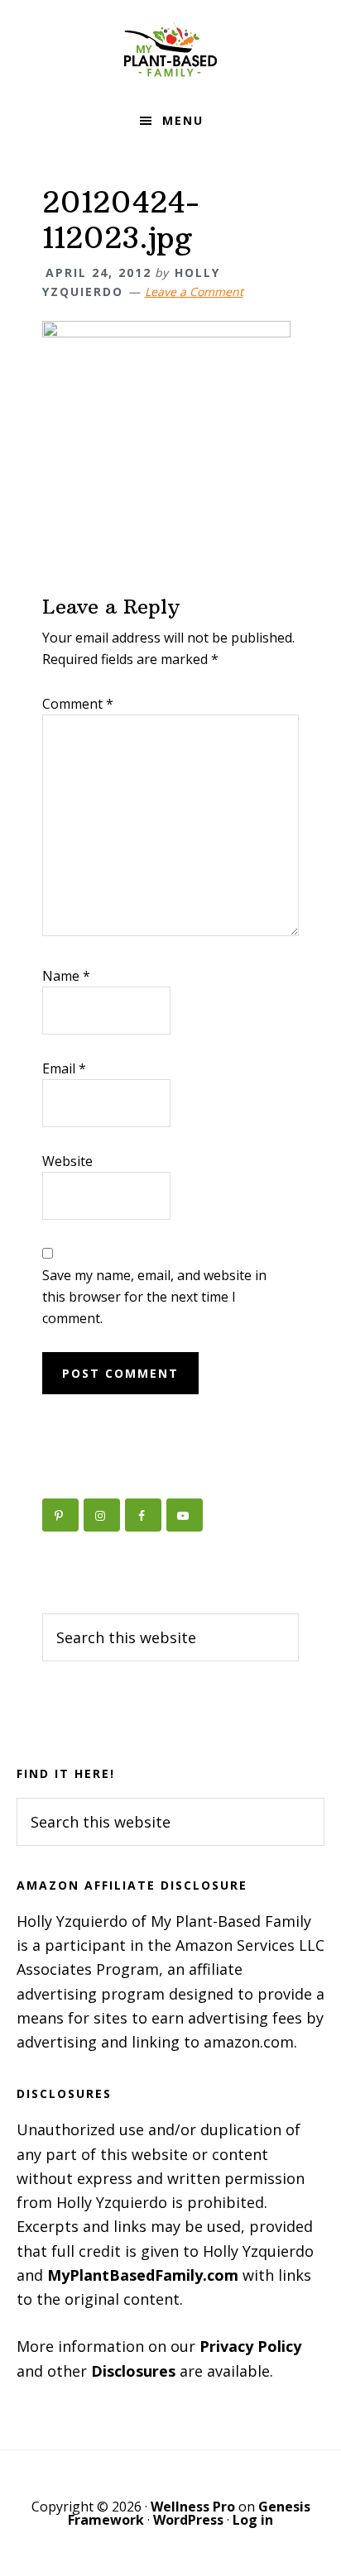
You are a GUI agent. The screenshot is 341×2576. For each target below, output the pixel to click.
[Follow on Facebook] (143, 1515)
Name (66, 976)
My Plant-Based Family (170, 50)
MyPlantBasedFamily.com (143, 2275)
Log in (253, 2520)
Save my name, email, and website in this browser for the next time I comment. (154, 1297)
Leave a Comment (194, 292)
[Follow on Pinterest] (60, 1515)
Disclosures (133, 2371)
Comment (78, 704)
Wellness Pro (193, 2507)
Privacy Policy (250, 2346)
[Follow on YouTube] (185, 1515)
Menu (183, 120)
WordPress (188, 2520)
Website (67, 1161)
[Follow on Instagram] (102, 1515)
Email (64, 1068)
